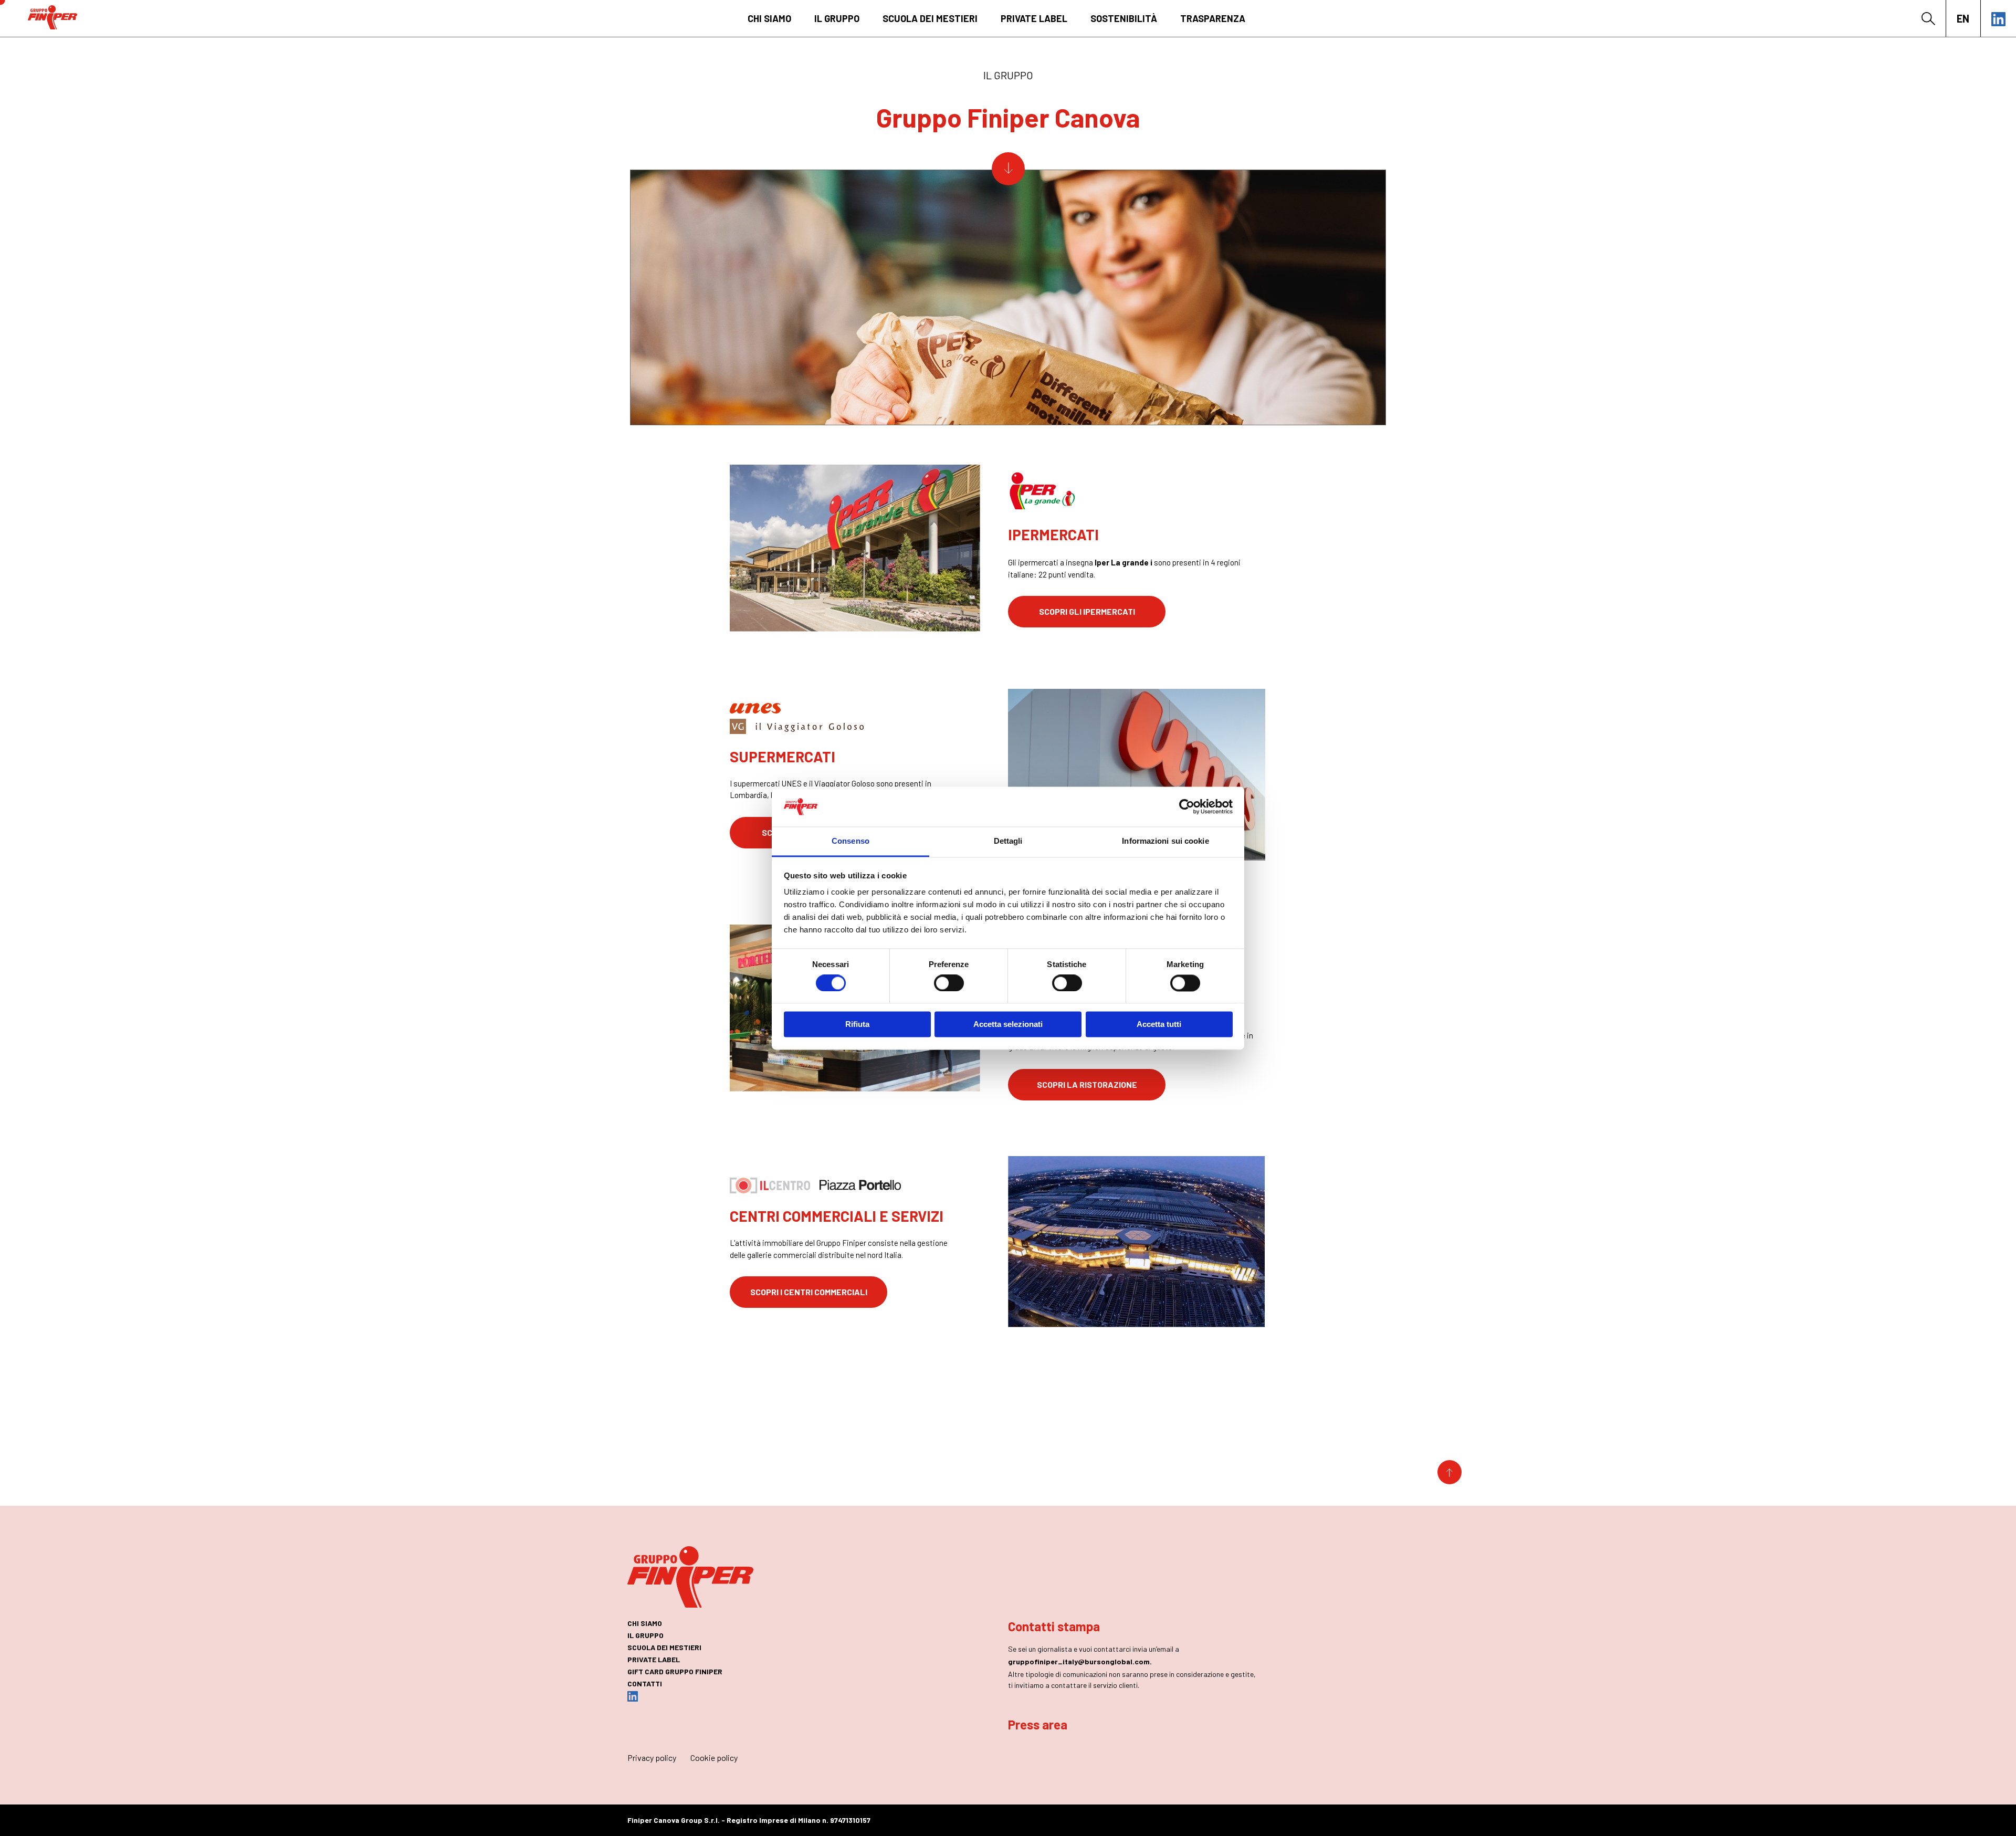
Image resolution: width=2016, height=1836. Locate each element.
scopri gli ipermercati (1087, 611)
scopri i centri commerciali (809, 1292)
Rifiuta (857, 1025)
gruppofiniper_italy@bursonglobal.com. (1080, 1661)
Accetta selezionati (1008, 1025)
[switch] (949, 983)
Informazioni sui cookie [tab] (1165, 841)
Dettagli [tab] (1008, 841)
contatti (645, 1683)
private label (1034, 18)
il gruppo (837, 18)
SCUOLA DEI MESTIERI (930, 18)
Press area (1038, 1724)
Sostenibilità (1124, 18)
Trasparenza (1213, 18)
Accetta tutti (1159, 1025)
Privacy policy (652, 1758)
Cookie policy (714, 1758)
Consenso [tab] (850, 841)
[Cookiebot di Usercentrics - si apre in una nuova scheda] (1187, 806)
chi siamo (769, 18)
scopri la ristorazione (1087, 1084)
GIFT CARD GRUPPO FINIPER (675, 1671)
